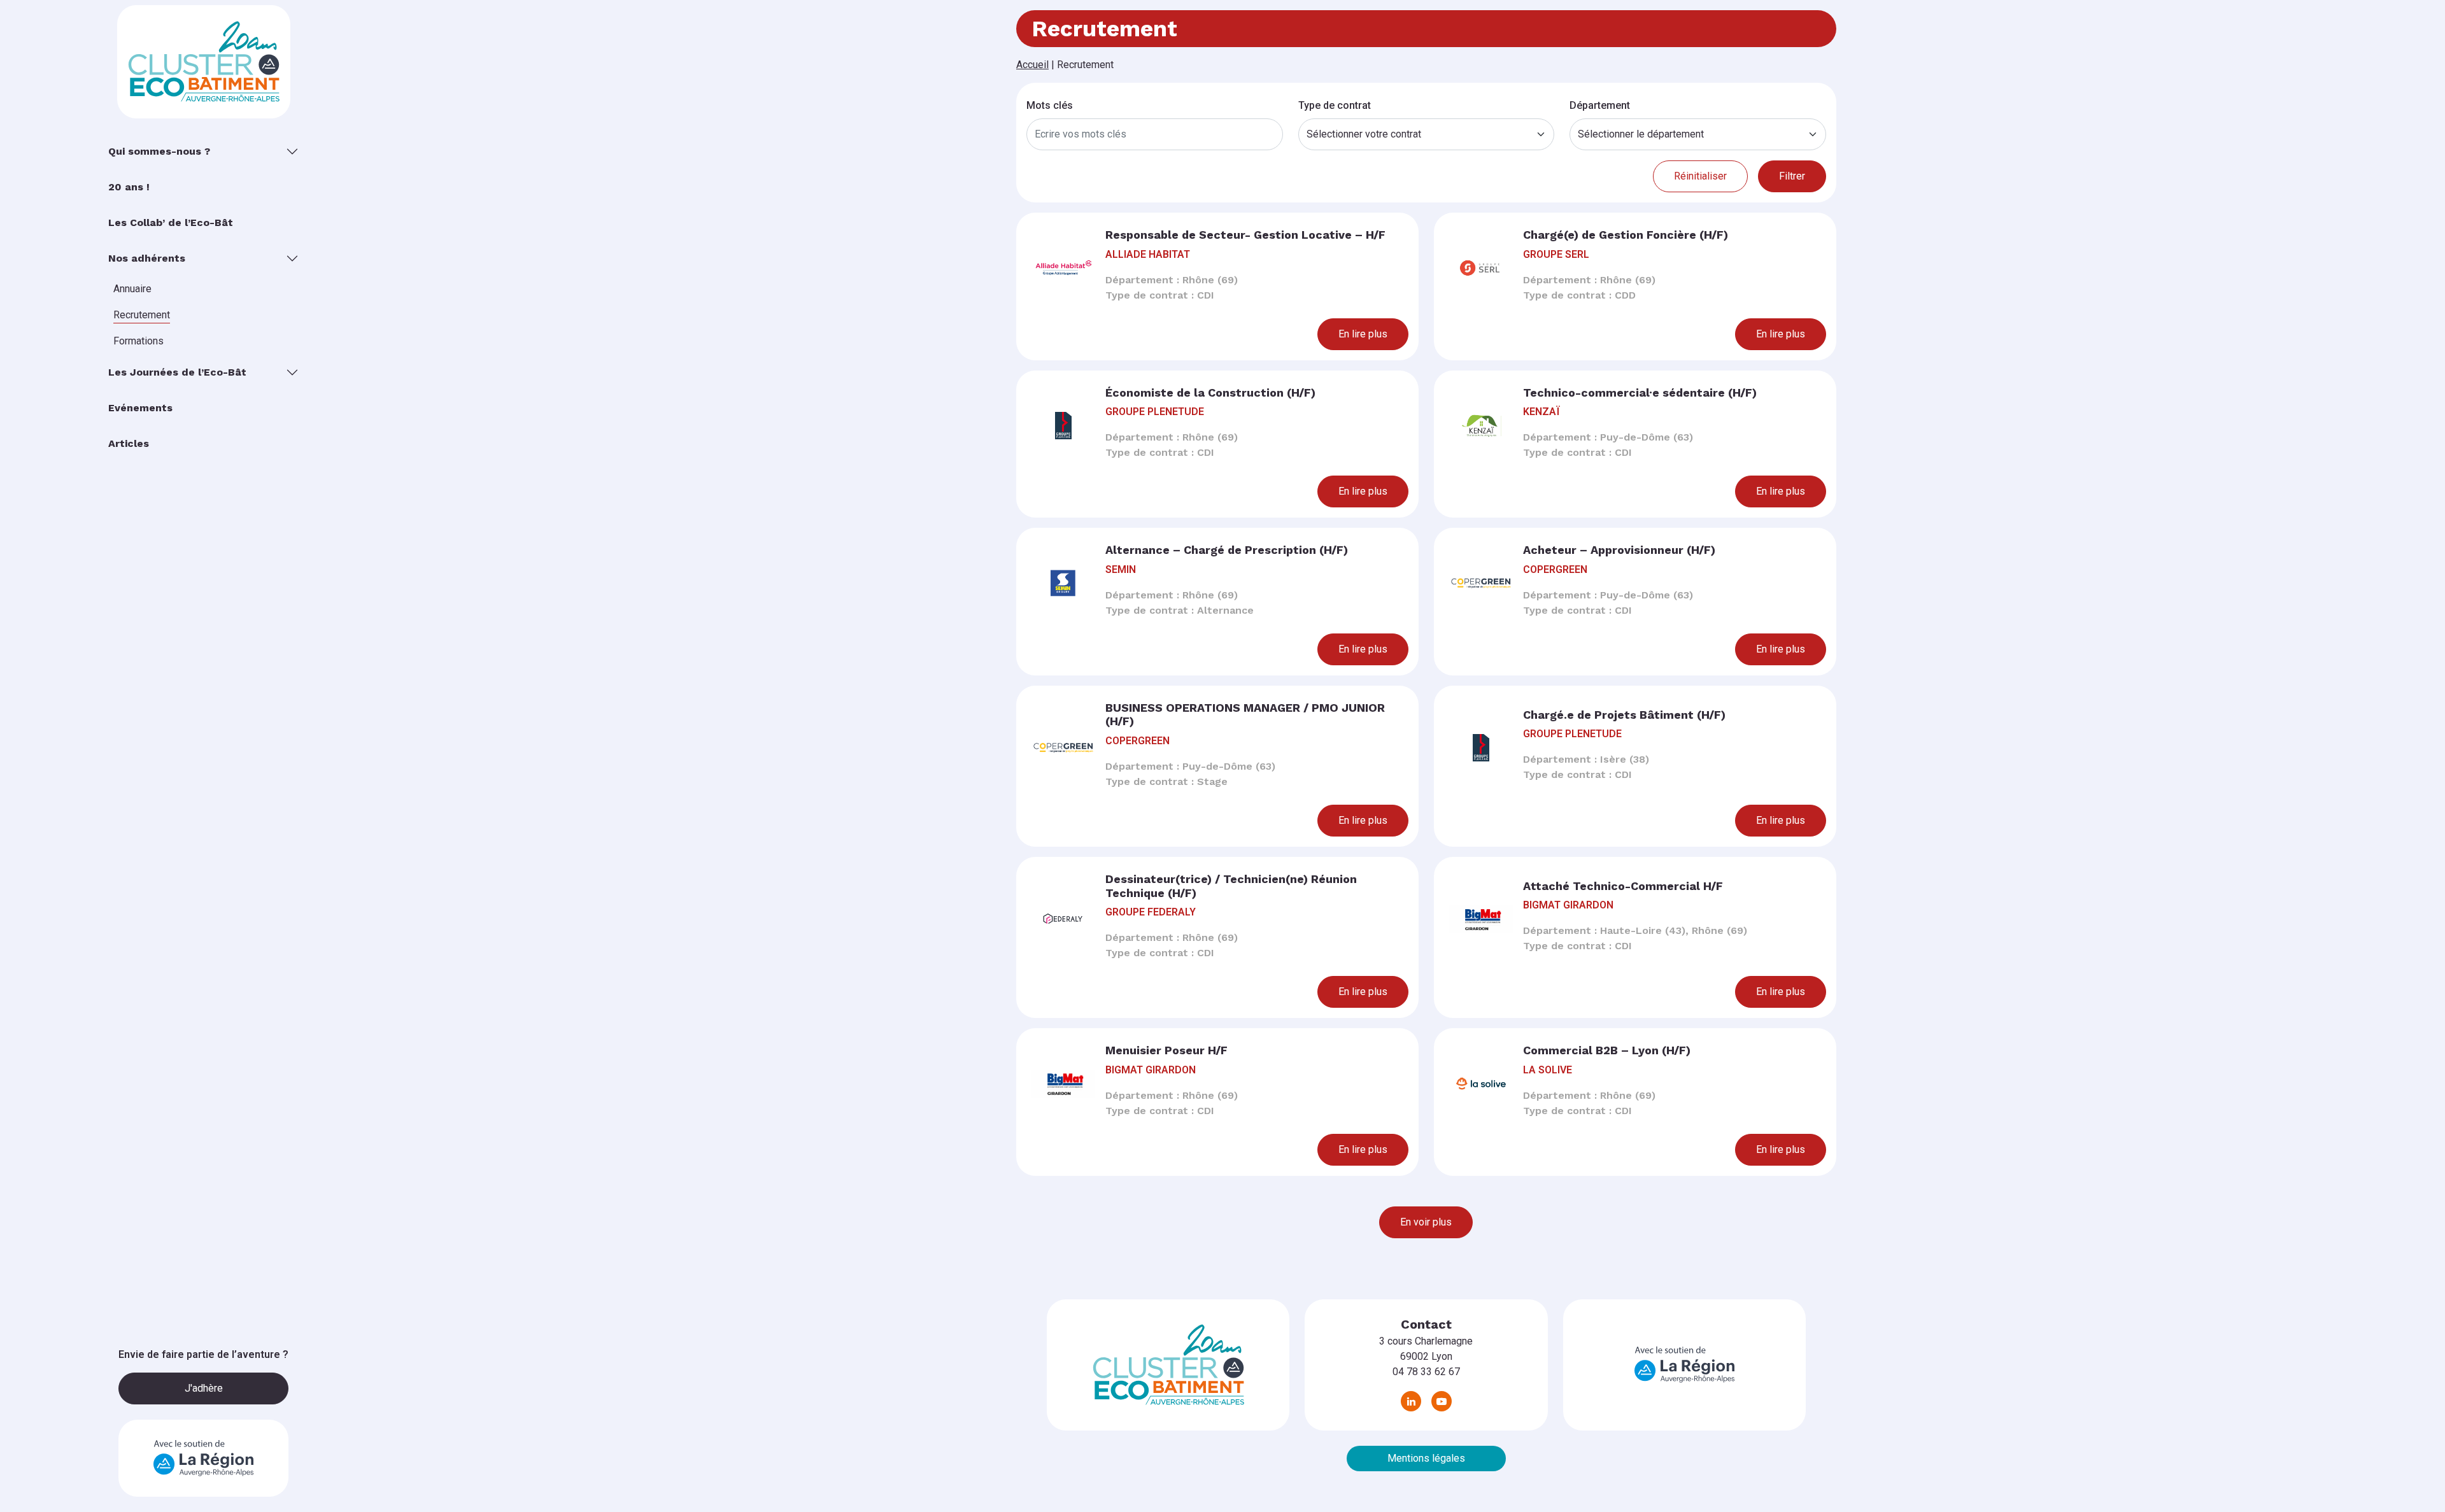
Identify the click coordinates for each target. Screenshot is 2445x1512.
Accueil (1032, 65)
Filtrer (1792, 176)
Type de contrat (1335, 105)
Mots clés (1050, 105)
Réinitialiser (1700, 176)
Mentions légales (1426, 1458)
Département (1600, 105)
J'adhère (204, 1388)
